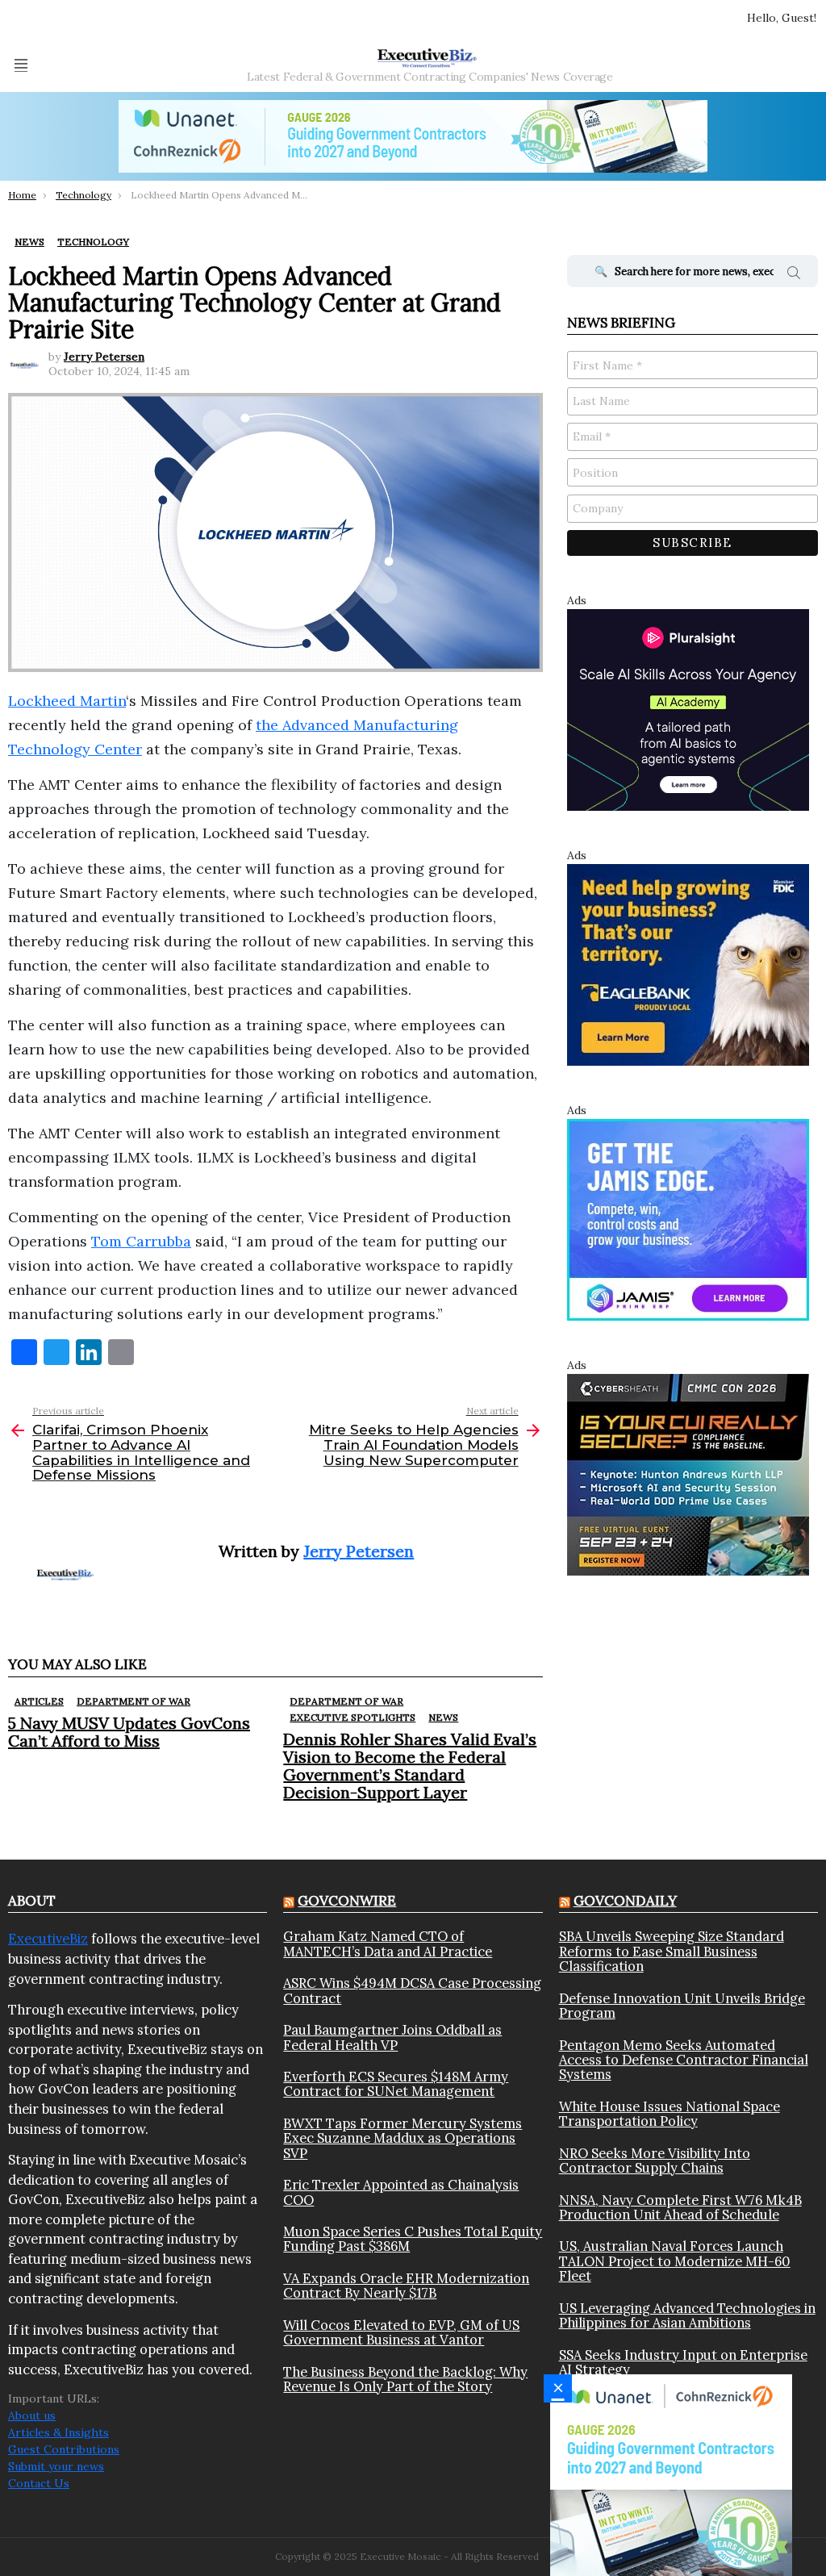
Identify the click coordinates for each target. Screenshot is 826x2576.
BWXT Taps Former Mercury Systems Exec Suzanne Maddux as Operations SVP (403, 2138)
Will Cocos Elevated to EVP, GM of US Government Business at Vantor (401, 2333)
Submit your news (56, 2466)
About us (32, 2415)
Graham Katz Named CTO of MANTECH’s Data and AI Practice (388, 1944)
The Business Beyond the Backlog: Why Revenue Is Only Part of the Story (405, 2380)
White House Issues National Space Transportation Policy (670, 2114)
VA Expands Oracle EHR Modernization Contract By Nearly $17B (406, 2286)
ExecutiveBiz (48, 1939)
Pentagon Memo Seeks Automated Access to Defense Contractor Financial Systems (684, 2060)
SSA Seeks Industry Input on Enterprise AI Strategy (683, 2363)
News (443, 1717)
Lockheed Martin (67, 701)
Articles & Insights (58, 2432)
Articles (39, 1701)
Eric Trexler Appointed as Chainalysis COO (401, 2192)
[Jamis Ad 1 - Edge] (688, 1218)
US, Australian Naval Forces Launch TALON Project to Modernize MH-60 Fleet (675, 2261)
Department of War (133, 1701)
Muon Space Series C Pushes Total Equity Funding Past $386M (413, 2239)
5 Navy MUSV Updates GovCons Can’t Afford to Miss (129, 1732)
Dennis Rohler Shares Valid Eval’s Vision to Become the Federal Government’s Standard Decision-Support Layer (410, 1766)
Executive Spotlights (353, 1717)
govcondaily (625, 1901)
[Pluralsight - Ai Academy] (688, 708)
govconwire (347, 1901)
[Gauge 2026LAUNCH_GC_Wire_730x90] (413, 136)
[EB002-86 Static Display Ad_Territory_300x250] (688, 963)
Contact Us (39, 2483)
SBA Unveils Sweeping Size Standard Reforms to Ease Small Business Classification (672, 1951)
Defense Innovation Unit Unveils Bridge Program (682, 2006)
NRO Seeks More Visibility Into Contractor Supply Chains (655, 2161)
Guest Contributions (64, 2449)
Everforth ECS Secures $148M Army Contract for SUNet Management (396, 2084)
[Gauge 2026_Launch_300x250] (671, 2474)
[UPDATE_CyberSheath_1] (688, 1473)
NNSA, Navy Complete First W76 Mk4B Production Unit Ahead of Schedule (680, 2208)
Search (794, 275)
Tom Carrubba (141, 1241)
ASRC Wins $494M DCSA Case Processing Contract (412, 1991)
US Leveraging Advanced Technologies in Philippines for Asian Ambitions (687, 2316)
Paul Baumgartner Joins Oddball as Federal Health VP (392, 2037)
